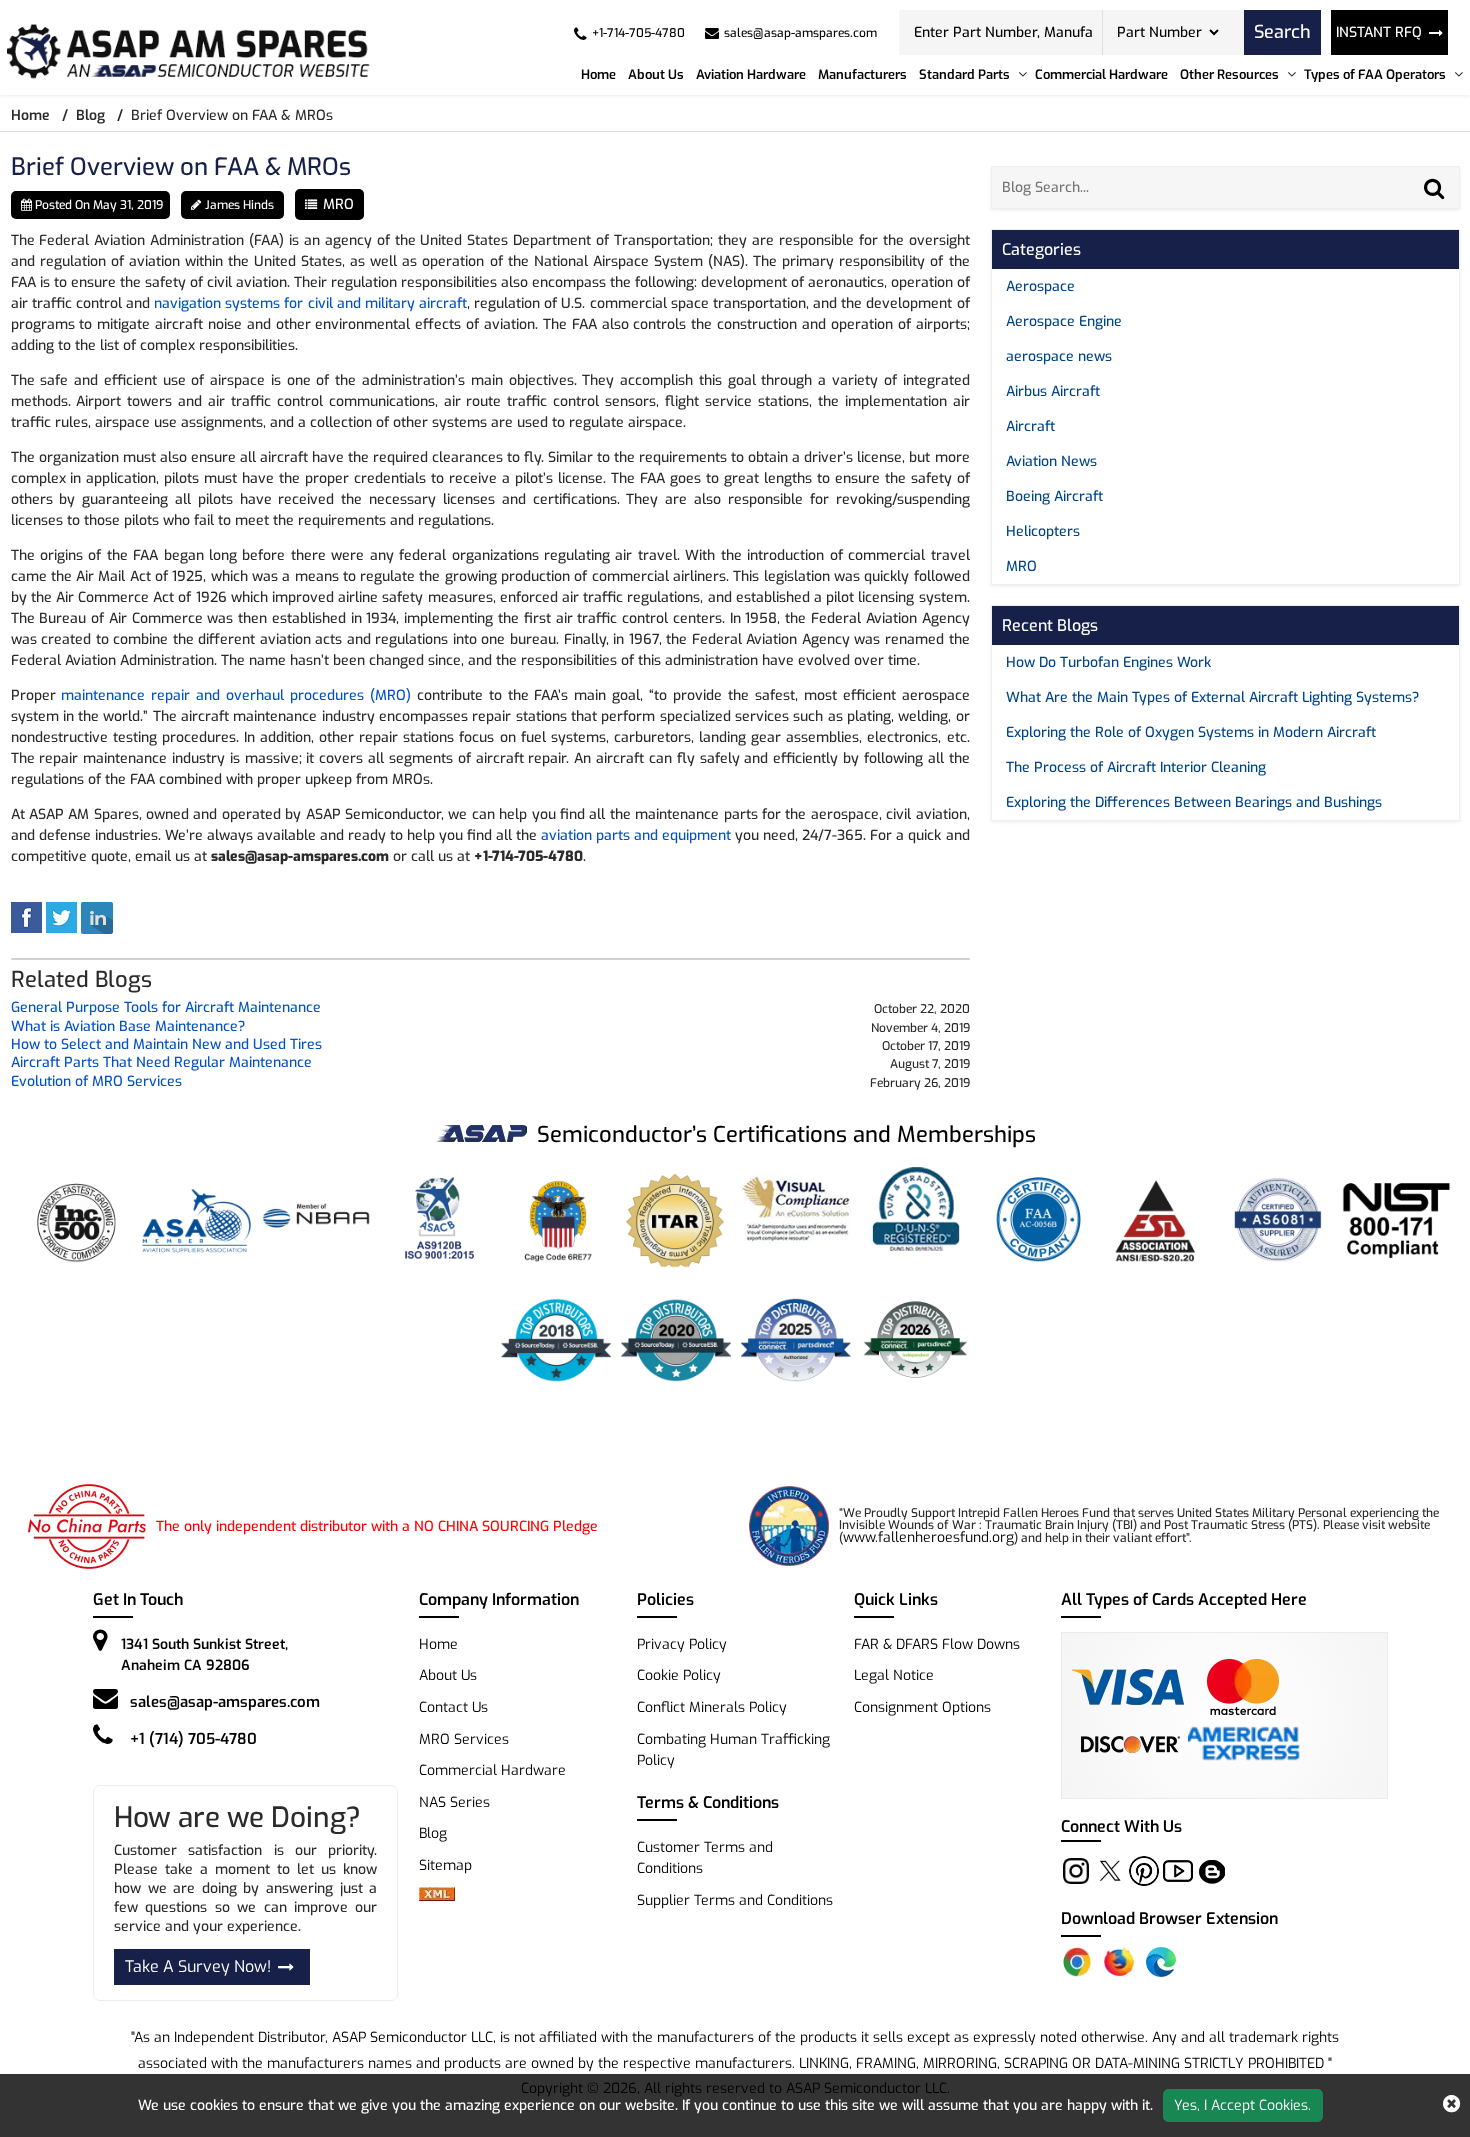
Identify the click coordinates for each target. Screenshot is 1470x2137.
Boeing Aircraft (1054, 496)
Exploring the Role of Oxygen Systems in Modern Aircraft (1191, 732)
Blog (90, 115)
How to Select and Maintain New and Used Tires (166, 1045)
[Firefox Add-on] (1119, 1962)
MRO (338, 204)
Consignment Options (922, 1707)
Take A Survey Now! (198, 1966)
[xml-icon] (437, 1896)
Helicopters (1043, 531)
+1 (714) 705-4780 (193, 1739)
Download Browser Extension (1169, 1918)
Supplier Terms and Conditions (735, 1900)
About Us (656, 74)
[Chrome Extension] (1077, 1962)
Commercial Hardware (1101, 74)
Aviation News (1051, 461)
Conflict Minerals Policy (712, 1707)
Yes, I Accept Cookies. (1242, 2105)
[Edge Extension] (1161, 1962)
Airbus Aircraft (1053, 391)
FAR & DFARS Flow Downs (937, 1644)
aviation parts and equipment (636, 835)
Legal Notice (894, 1675)
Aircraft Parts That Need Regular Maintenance (161, 1063)
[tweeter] (61, 917)
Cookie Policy (679, 1675)
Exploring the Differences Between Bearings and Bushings (1194, 802)
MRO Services (464, 1739)
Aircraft (1030, 426)
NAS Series (454, 1802)
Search (1282, 32)
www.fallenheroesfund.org (928, 1537)
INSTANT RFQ (1379, 32)
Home (598, 74)
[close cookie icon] (1451, 2105)
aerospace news (1059, 356)
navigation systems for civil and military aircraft (310, 303)
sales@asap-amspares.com (225, 1702)
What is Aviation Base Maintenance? (128, 1027)
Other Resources (1229, 74)
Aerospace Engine (1064, 321)
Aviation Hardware (751, 74)
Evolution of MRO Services (96, 1082)
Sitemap (453, 1865)
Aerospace (1040, 286)
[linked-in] (97, 917)
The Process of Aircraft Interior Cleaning (1136, 767)
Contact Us (453, 1707)
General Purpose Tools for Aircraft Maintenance (166, 1008)
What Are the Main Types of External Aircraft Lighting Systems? (1212, 697)
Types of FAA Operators (1375, 74)
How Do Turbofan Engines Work (1108, 662)
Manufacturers (862, 74)
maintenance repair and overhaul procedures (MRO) (235, 695)
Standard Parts (964, 74)
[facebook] (26, 917)
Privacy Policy (682, 1644)
